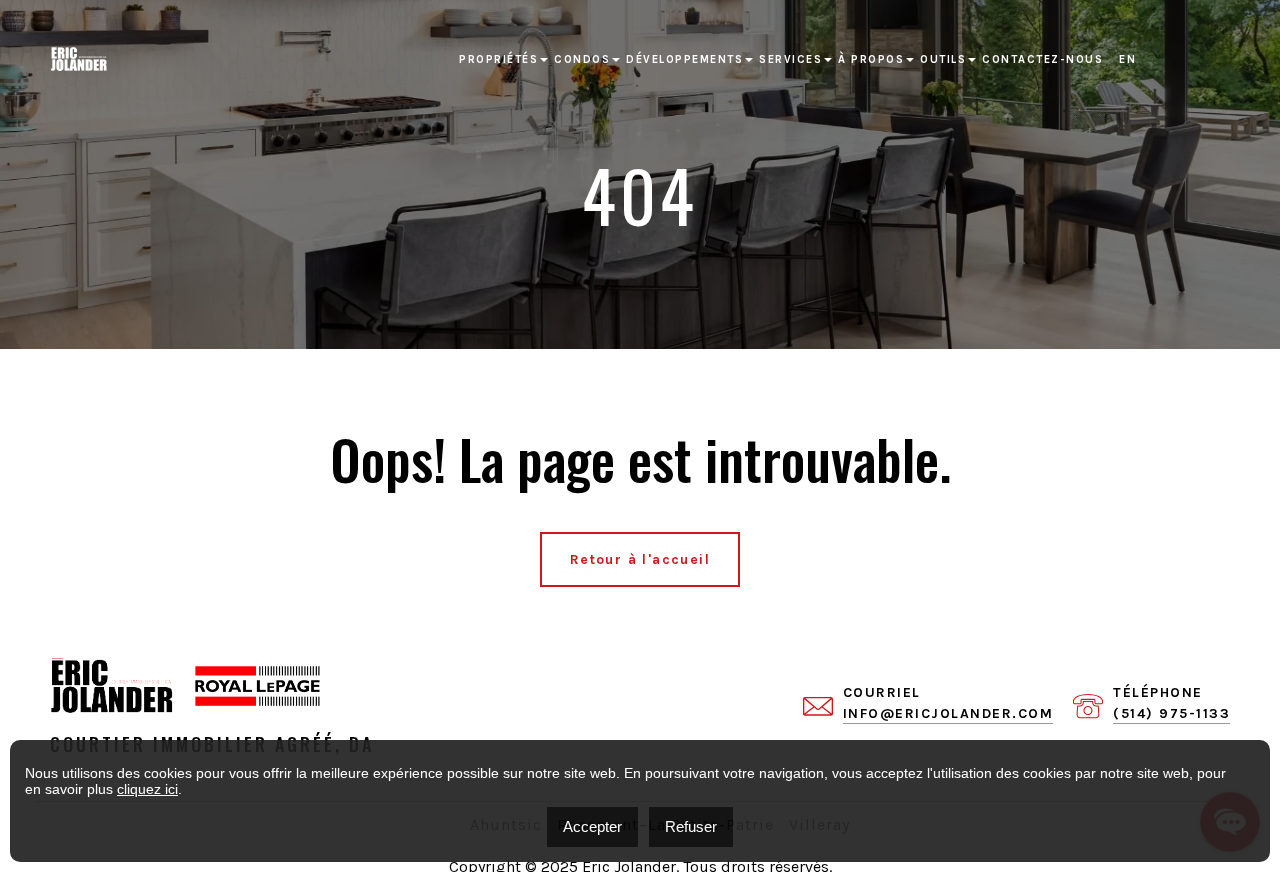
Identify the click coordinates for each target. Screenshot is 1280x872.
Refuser (691, 826)
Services (790, 59)
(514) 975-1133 (1171, 713)
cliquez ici (147, 789)
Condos (582, 59)
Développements (684, 59)
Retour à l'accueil (640, 559)
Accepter (592, 826)
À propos (871, 59)
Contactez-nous (1042, 59)
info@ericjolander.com (948, 713)
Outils (943, 59)
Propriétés (498, 59)
